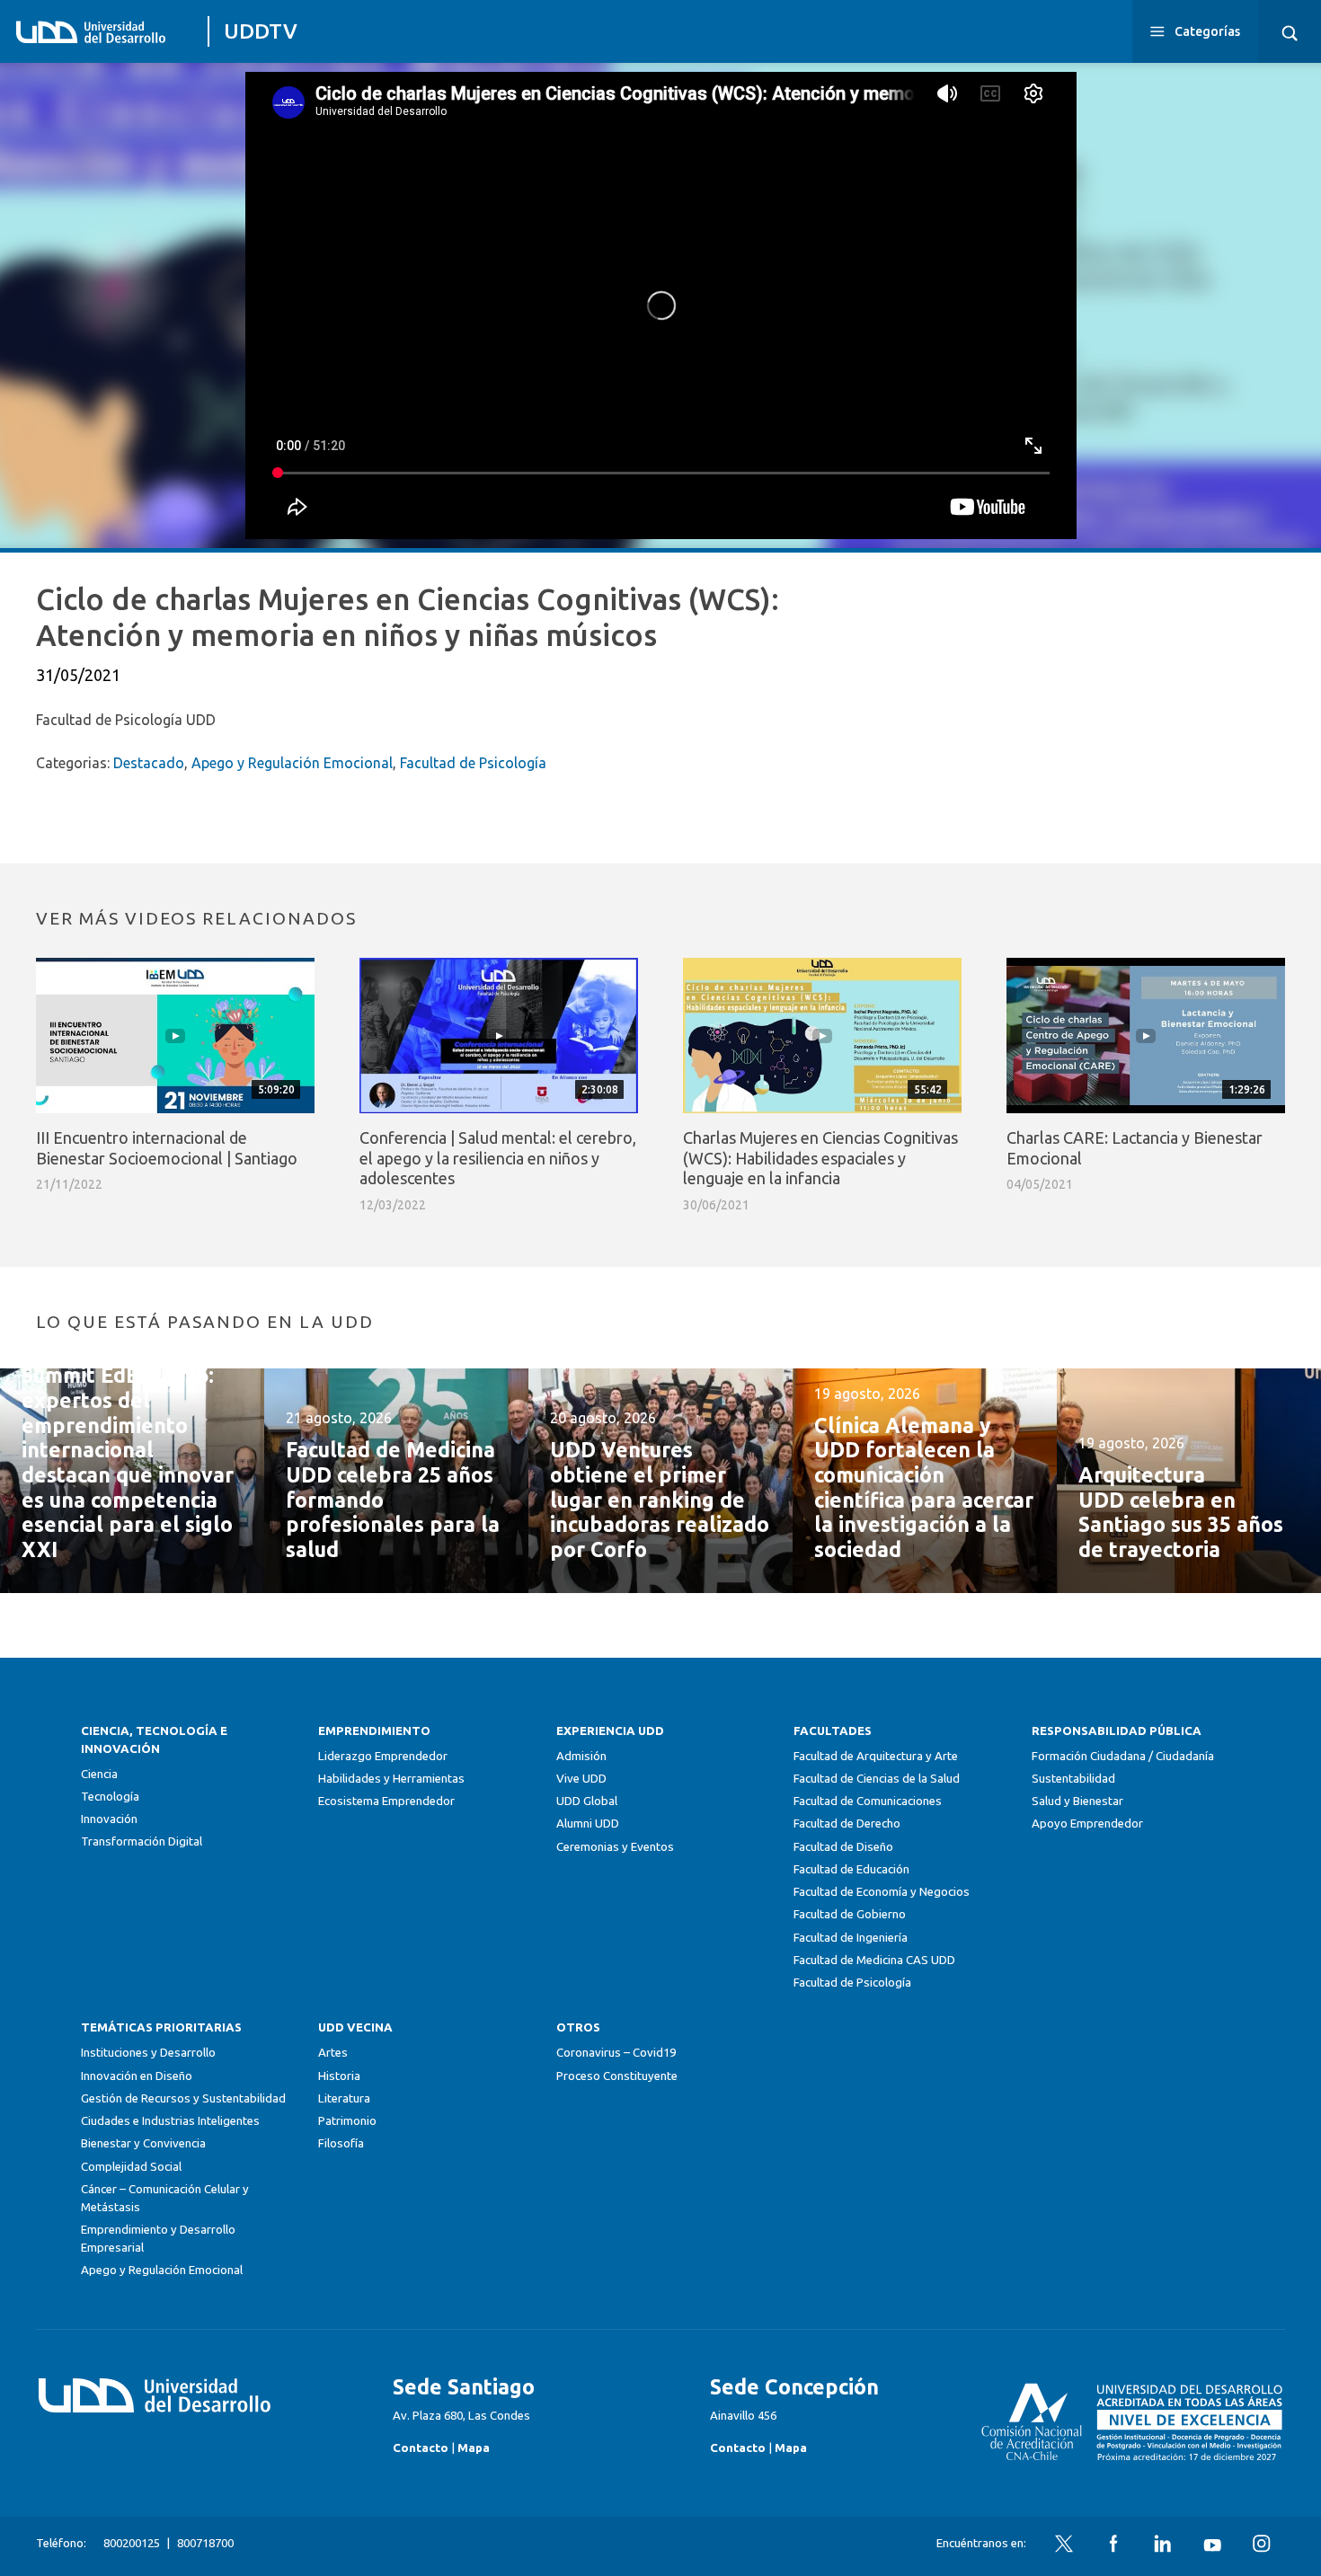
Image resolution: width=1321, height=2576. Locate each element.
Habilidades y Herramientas (391, 1779)
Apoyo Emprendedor (1087, 1824)
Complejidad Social (131, 2167)
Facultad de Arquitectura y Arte (876, 1756)
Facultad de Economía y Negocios (882, 1892)
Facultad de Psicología (473, 763)
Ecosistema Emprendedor (386, 1801)
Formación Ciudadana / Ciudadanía (1123, 1756)
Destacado (149, 763)
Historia (339, 2076)
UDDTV (261, 31)
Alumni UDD (588, 1824)
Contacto (421, 2448)
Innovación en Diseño (137, 2076)
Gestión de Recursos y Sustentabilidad (183, 2098)
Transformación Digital (142, 1841)
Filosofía (341, 2143)
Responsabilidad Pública (1117, 1731)
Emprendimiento (374, 1731)
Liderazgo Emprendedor (383, 1756)
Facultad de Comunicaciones (868, 1801)
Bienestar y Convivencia (143, 2143)
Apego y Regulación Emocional (292, 763)
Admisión (581, 1756)
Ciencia (99, 1774)
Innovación (109, 1819)
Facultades (833, 1731)
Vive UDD (581, 1779)
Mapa (474, 2448)
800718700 (205, 2543)
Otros (578, 2027)
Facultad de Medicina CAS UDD (874, 1960)
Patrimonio (347, 2121)
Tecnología (110, 1797)
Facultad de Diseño (843, 1847)
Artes (333, 2053)
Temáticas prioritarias (161, 2027)
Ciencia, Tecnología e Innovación (154, 1740)
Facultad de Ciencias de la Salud (877, 1779)
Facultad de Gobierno (850, 1914)
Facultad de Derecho (847, 1824)
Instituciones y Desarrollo (148, 2053)
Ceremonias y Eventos (615, 1847)
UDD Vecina (355, 2027)
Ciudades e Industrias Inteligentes (170, 2121)
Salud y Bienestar (1077, 1801)
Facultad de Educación (851, 1869)
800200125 (132, 2543)
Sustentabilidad (1073, 1779)
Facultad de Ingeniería (851, 1938)
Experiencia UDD (610, 1731)
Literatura (344, 2098)
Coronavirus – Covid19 (616, 2053)
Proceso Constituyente (617, 2076)
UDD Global (587, 1801)
